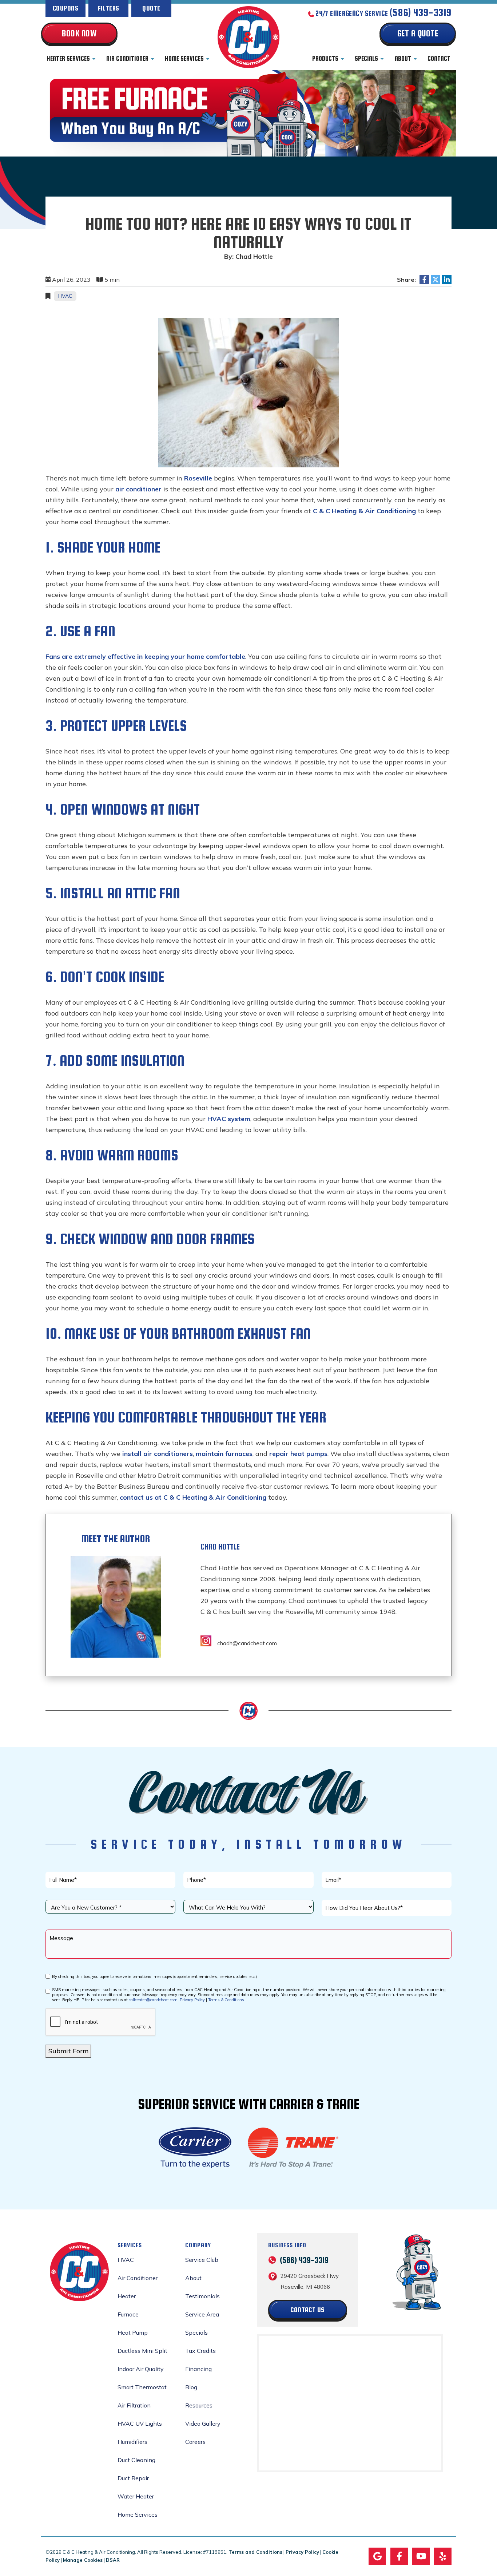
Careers (195, 2442)
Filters (109, 8)
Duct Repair (133, 2478)
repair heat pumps (298, 1454)
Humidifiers (132, 2442)
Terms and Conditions (255, 2552)
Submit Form (68, 2051)
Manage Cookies (83, 2560)
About (403, 59)
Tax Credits (200, 2351)
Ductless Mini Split (142, 2351)
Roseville (198, 478)
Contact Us (307, 2310)
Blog (191, 2387)
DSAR (113, 2560)
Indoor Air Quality (141, 2369)
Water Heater (136, 2496)
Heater (127, 2296)
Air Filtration (134, 2405)
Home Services (184, 59)
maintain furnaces (224, 1454)
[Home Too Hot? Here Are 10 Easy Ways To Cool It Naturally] (249, 392)
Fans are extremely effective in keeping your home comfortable (145, 656)
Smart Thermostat (142, 2387)
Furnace (128, 2314)
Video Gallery (203, 2423)
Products (325, 59)
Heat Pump (133, 2332)
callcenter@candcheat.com (153, 2000)
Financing (198, 2369)
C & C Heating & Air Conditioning (364, 511)
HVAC (65, 296)
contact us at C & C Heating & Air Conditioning (193, 1497)
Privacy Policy (192, 2000)
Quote (151, 8)
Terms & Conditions (226, 2000)
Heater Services (68, 59)
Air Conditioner (127, 59)
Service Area (202, 2314)
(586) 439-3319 (421, 13)
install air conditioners (158, 1454)
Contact (439, 59)
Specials (366, 59)
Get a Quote (418, 33)
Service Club (202, 2260)
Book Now (79, 33)
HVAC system (229, 1119)
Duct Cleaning (136, 2460)
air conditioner (138, 489)
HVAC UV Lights (140, 2423)
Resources (199, 2405)
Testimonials (202, 2296)
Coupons (65, 8)
